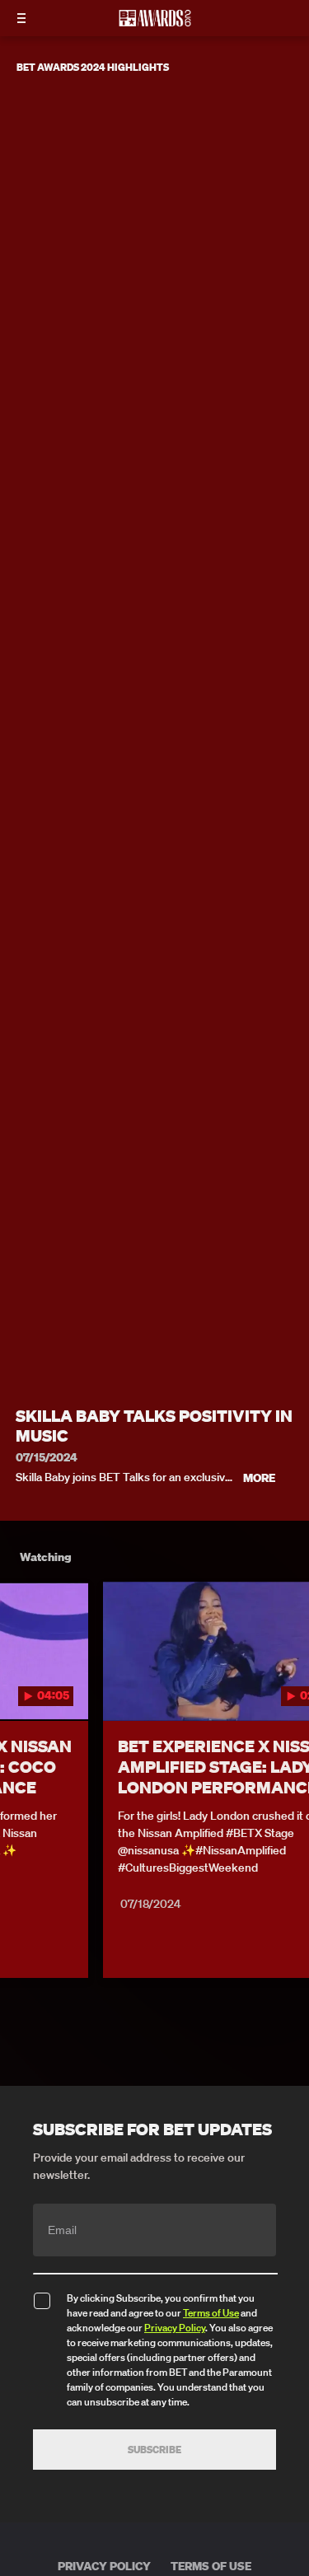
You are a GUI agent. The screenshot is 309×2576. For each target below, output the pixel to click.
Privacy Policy (175, 2328)
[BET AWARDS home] (155, 23)
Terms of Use (211, 2313)
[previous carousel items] (21, 1686)
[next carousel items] (288, 1686)
